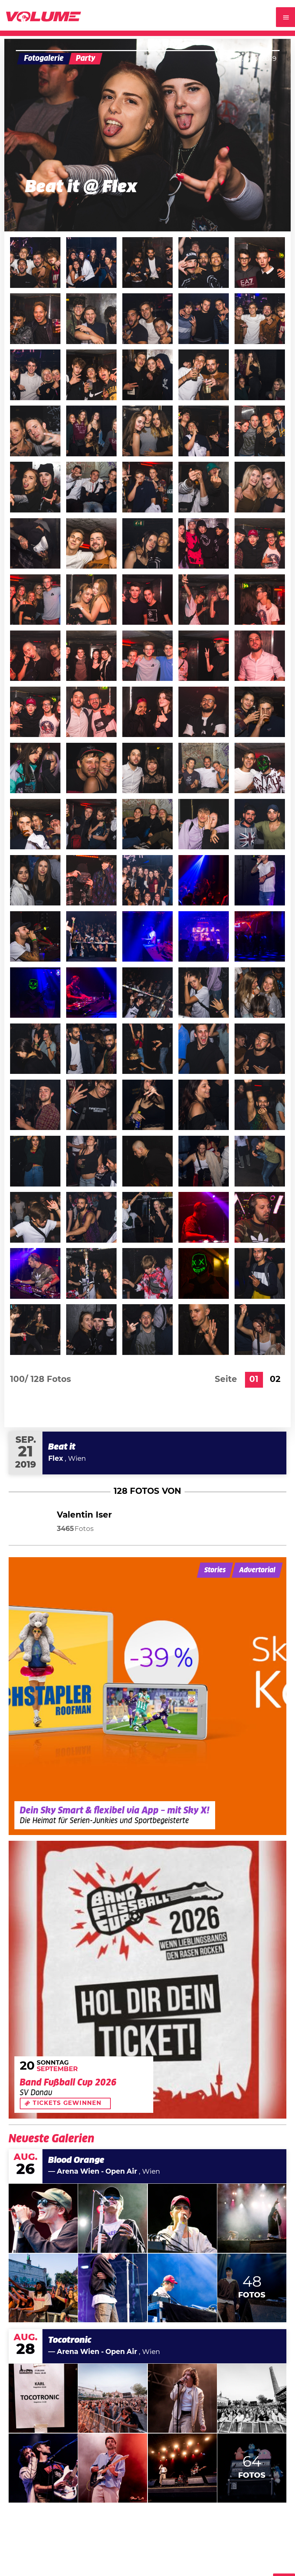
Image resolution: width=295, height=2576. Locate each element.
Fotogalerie (44, 58)
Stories (215, 1570)
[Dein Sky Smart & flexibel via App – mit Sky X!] (147, 1696)
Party (86, 58)
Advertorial (257, 1570)
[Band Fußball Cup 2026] (147, 1980)
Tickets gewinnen (67, 2103)
